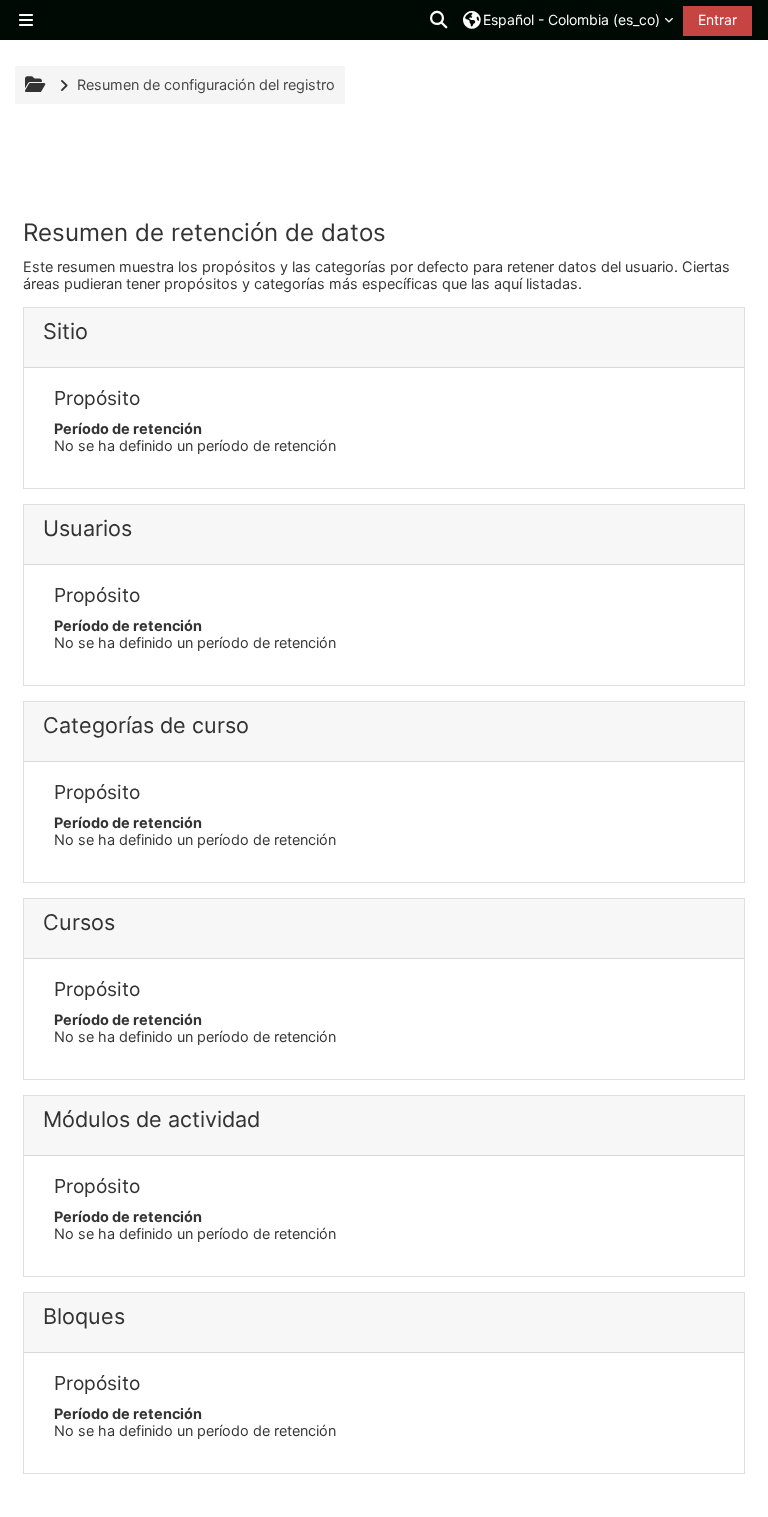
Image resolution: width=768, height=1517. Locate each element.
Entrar (717, 19)
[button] (440, 20)
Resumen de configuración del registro (206, 84)
